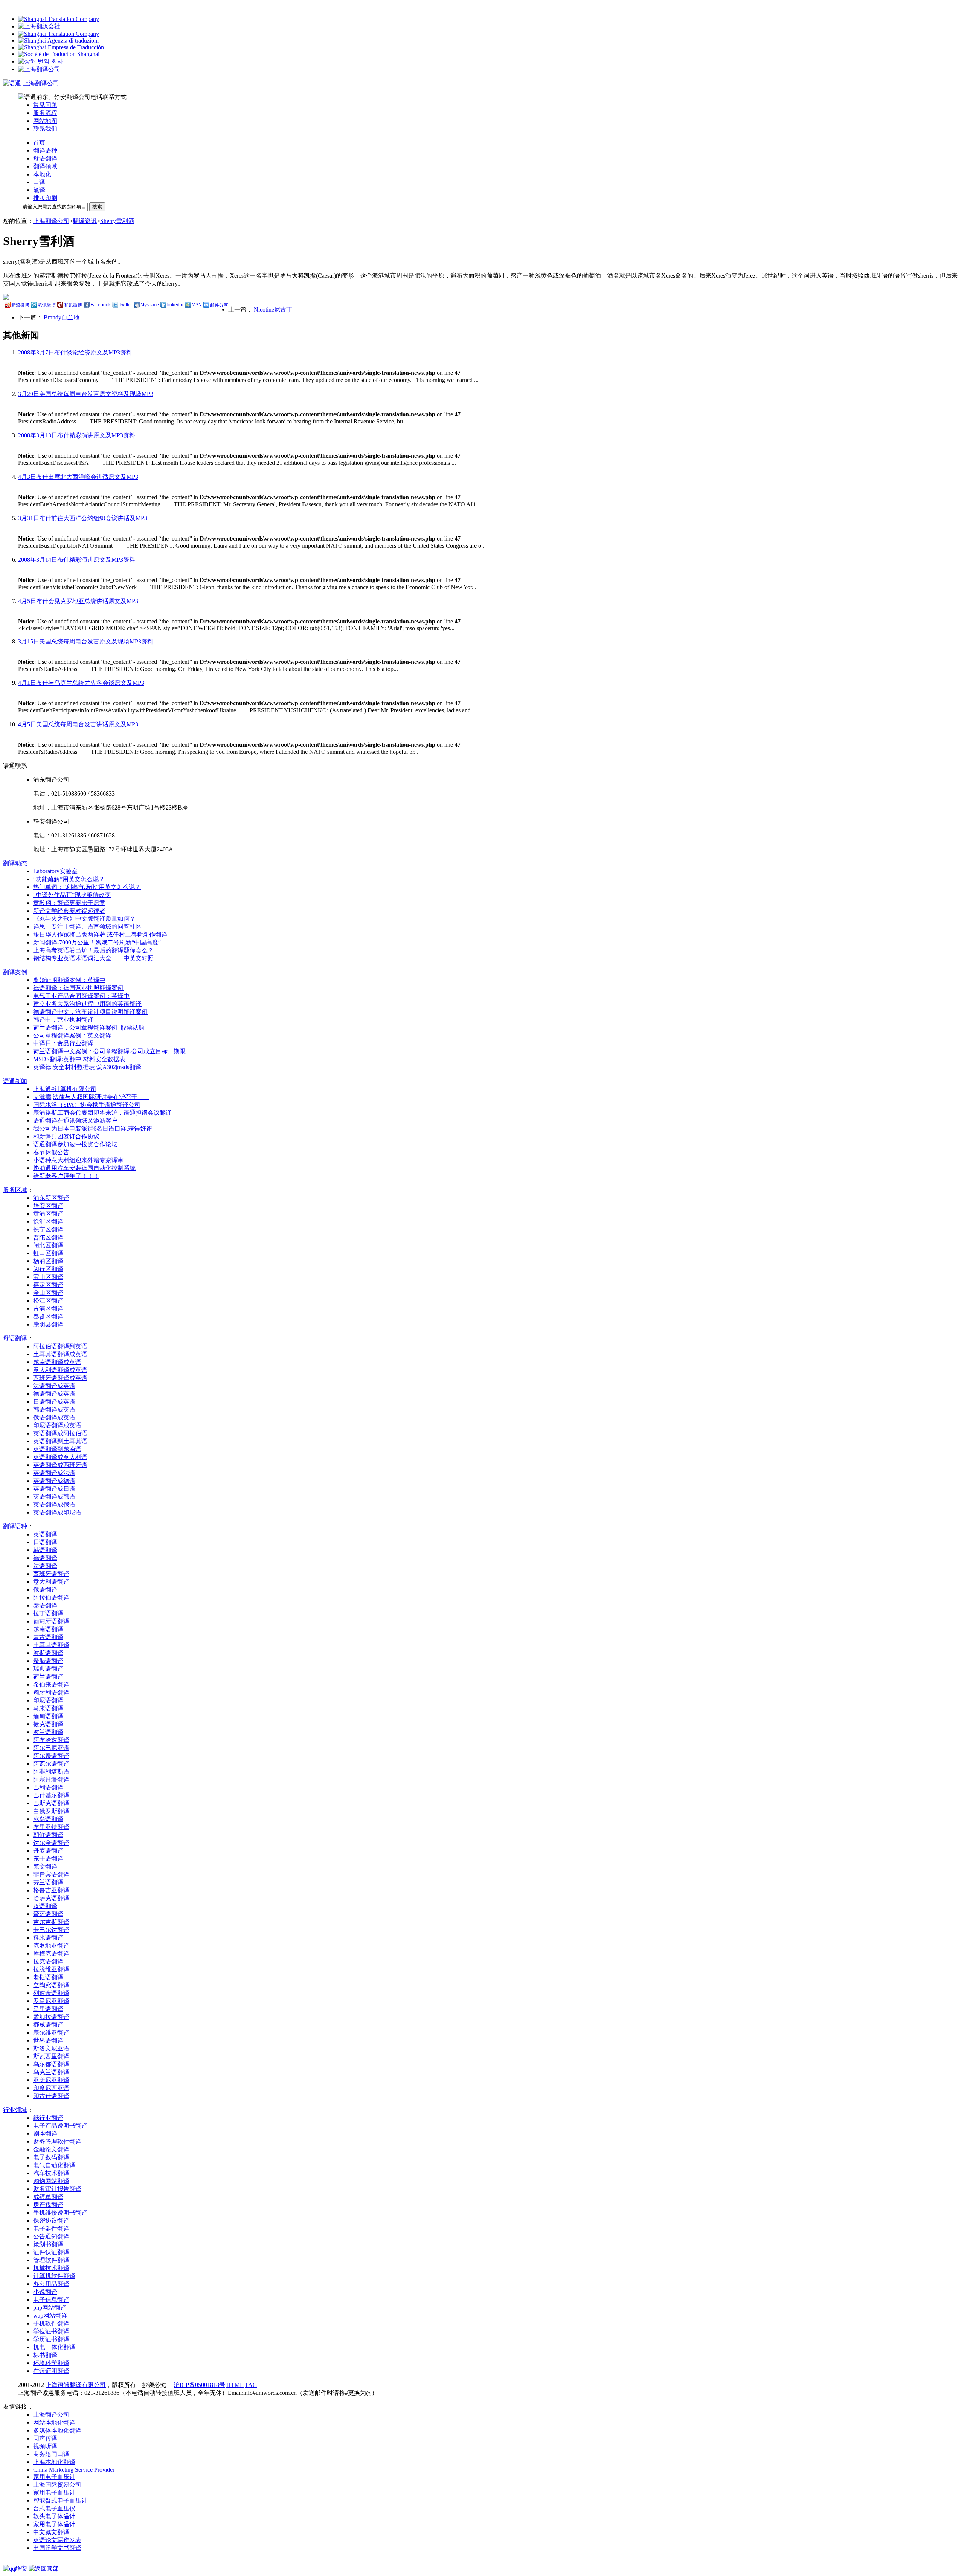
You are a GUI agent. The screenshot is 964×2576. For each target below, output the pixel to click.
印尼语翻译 (48, 1700)
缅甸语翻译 (48, 1716)
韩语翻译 (45, 1550)
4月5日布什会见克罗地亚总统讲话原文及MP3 (78, 601)
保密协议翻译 (51, 2221)
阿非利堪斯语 (51, 1772)
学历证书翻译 (51, 2339)
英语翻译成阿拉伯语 (60, 1433)
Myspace (150, 305)
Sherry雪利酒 (117, 221)
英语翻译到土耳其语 (60, 1441)
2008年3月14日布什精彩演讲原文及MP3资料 (77, 560)
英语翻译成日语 (54, 1489)
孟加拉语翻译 (51, 2017)
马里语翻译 (48, 2009)
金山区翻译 (48, 1293)
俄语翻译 (45, 1590)
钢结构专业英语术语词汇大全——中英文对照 (93, 958)
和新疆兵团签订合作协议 (66, 1136)
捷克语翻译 (48, 1724)
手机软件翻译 (51, 2323)
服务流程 (45, 113)
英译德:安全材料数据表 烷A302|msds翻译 (87, 1067)
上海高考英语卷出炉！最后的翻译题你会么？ (93, 950)
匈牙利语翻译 (51, 1692)
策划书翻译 (48, 2244)
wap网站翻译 (50, 2315)
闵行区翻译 (48, 1269)
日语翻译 (45, 1542)
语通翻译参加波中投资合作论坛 (75, 1144)
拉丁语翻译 (48, 1613)
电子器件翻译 (51, 2228)
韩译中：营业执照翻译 (63, 1020)
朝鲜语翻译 (48, 1835)
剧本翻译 (45, 2134)
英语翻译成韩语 (54, 1497)
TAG (251, 2385)
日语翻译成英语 (54, 1402)
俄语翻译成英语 (54, 1417)
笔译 (39, 190)
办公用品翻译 (51, 2284)
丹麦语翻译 (48, 1851)
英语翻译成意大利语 (60, 1457)
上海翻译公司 (51, 221)
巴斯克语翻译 (51, 1803)
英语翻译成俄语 (54, 1504)
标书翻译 (45, 2355)
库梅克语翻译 (51, 1953)
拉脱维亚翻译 (51, 1969)
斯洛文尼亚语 (51, 2048)
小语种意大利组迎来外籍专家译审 (78, 1160)
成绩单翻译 (48, 2197)
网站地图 (45, 121)
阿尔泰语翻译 (51, 1756)
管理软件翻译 (51, 2260)
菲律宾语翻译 (51, 1874)
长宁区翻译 (48, 1229)
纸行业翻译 (48, 2118)
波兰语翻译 (48, 1732)
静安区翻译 (48, 1206)
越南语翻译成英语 (57, 1362)
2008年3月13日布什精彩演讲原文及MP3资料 (77, 435)
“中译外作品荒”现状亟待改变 (72, 895)
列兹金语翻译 (51, 1993)
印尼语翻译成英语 (57, 1425)
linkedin (175, 305)
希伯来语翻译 (51, 1684)
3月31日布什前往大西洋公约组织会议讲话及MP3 (83, 518)
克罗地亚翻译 (51, 1946)
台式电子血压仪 (54, 2508)
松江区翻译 (48, 1301)
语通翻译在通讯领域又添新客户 (75, 1121)
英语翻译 (45, 1534)
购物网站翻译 (51, 2181)
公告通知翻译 (51, 2236)
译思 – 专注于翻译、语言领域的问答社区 (87, 927)
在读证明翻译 (51, 2371)
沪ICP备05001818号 (199, 2385)
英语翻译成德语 (54, 1481)
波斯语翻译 (48, 1653)
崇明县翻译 (48, 1324)
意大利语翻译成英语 (60, 1370)
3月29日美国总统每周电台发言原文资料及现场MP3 (86, 394)
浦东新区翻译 (51, 1198)
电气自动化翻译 (54, 2165)
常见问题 (45, 105)
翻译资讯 (85, 221)
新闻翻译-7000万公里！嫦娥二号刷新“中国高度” (97, 942)
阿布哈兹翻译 (51, 1740)
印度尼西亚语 (51, 2088)
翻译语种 (45, 150)
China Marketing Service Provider (74, 2470)
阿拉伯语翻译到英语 (60, 1346)
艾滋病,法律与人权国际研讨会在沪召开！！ (91, 1097)
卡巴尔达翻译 (51, 1930)
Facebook (101, 305)
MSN (197, 305)
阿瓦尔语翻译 (51, 1764)
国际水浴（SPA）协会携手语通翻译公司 (87, 1105)
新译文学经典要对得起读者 (69, 911)
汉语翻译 (45, 1906)
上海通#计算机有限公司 (65, 1089)
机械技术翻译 (51, 2268)
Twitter (126, 305)
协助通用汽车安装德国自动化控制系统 (84, 1168)
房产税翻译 (48, 2205)
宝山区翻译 (48, 1277)
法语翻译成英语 (54, 1386)
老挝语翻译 (48, 1977)
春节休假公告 (51, 1152)
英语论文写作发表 (57, 2540)
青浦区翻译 (48, 1309)
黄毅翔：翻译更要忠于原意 (69, 903)
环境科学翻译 (51, 2363)
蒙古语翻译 (48, 1637)
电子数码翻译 (51, 2157)
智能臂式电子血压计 (60, 2500)
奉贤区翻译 (48, 1316)
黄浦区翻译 (48, 1214)
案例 (15, 972)
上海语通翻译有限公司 (76, 2385)
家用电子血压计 (54, 2477)
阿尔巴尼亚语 (51, 1748)
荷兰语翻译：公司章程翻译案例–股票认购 (89, 1027)
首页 (39, 143)
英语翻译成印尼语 (57, 1512)
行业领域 (15, 2110)
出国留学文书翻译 (57, 2548)
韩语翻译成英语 (54, 1409)
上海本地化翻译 (54, 2462)
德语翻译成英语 (54, 1394)
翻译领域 (45, 166)
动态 (15, 863)
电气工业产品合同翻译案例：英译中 (81, 996)
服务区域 (15, 1190)
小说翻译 (45, 2292)
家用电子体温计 (54, 2524)
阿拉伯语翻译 (51, 1597)
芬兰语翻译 (48, 1882)
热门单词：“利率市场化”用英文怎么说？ (87, 887)
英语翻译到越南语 (57, 1449)
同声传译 (45, 2438)
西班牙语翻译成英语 (60, 1378)
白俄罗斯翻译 (51, 1811)
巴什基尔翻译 (51, 1795)
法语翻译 (45, 1566)
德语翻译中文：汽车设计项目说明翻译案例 (90, 1012)
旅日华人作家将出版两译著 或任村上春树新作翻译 (100, 934)
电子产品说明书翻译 (60, 2126)
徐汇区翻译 (48, 1222)
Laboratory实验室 (55, 871)
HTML (235, 2385)
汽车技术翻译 (51, 2173)
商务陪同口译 (51, 2454)
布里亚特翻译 (51, 1827)
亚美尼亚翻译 (51, 2080)
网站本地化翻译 (54, 2422)
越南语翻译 (48, 1629)
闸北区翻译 (48, 1245)
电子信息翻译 (51, 2300)
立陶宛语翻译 (51, 1985)
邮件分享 (219, 305)
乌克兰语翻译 (51, 2072)
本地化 (42, 174)
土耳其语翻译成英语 (60, 1354)
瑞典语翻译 (48, 1669)
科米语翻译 (48, 1938)
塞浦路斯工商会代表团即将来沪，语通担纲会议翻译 (102, 1113)
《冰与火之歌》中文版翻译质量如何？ (84, 919)
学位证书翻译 (51, 2331)
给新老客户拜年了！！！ (66, 1176)
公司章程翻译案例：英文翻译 (72, 1035)
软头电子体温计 (54, 2516)
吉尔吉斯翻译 (51, 1922)
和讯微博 (73, 305)
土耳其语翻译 (51, 1645)
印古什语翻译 (51, 2096)
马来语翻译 (48, 1708)
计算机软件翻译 (54, 2276)
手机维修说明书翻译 (60, 2213)
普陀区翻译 (48, 1237)
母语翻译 (45, 158)
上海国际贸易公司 (57, 2485)
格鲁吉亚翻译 (51, 1890)
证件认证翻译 (51, 2252)
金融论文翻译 (51, 2149)
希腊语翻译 (48, 1661)
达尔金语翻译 (51, 1843)
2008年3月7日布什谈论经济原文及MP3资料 (75, 352)
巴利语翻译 (48, 1787)
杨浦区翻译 (48, 1261)
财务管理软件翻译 (57, 2141)
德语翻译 (45, 1558)
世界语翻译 (48, 2040)
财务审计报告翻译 (57, 2189)
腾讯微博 (47, 305)
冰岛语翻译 (48, 1819)
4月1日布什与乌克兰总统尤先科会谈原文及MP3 (81, 683)
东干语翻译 (48, 1859)
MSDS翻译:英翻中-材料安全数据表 (79, 1059)
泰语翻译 (45, 1605)
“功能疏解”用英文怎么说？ (69, 879)
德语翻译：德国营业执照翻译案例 (78, 988)
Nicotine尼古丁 (273, 309)
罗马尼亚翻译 (51, 2001)
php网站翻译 (50, 2308)
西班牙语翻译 (51, 1574)
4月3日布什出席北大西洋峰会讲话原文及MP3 (78, 477)
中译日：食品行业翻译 (63, 1043)
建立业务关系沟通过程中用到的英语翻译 (87, 1004)
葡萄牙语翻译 (51, 1621)
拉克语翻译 (48, 1961)
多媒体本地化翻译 (57, 2430)
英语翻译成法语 (54, 1473)
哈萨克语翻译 (51, 1898)
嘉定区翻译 (48, 1285)
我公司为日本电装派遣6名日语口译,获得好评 (93, 1128)
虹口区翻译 (48, 1253)
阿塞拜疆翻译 (51, 1779)
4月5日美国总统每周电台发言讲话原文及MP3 (78, 724)
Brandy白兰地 (62, 317)
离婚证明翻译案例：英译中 (69, 980)
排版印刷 (45, 198)
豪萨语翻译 (48, 1914)
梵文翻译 (45, 1866)
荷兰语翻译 (48, 1677)
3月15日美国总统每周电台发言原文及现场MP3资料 (86, 641)
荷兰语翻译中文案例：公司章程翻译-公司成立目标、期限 (109, 1051)
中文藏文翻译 (51, 2532)
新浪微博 (20, 305)
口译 (39, 182)
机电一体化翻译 (54, 2347)
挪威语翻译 (48, 2025)
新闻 (15, 1081)
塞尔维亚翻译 (51, 2033)
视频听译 (45, 2446)
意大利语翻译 (51, 1582)
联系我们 (45, 129)
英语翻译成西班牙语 (60, 1465)
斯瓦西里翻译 (51, 2056)
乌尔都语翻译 (51, 2064)
